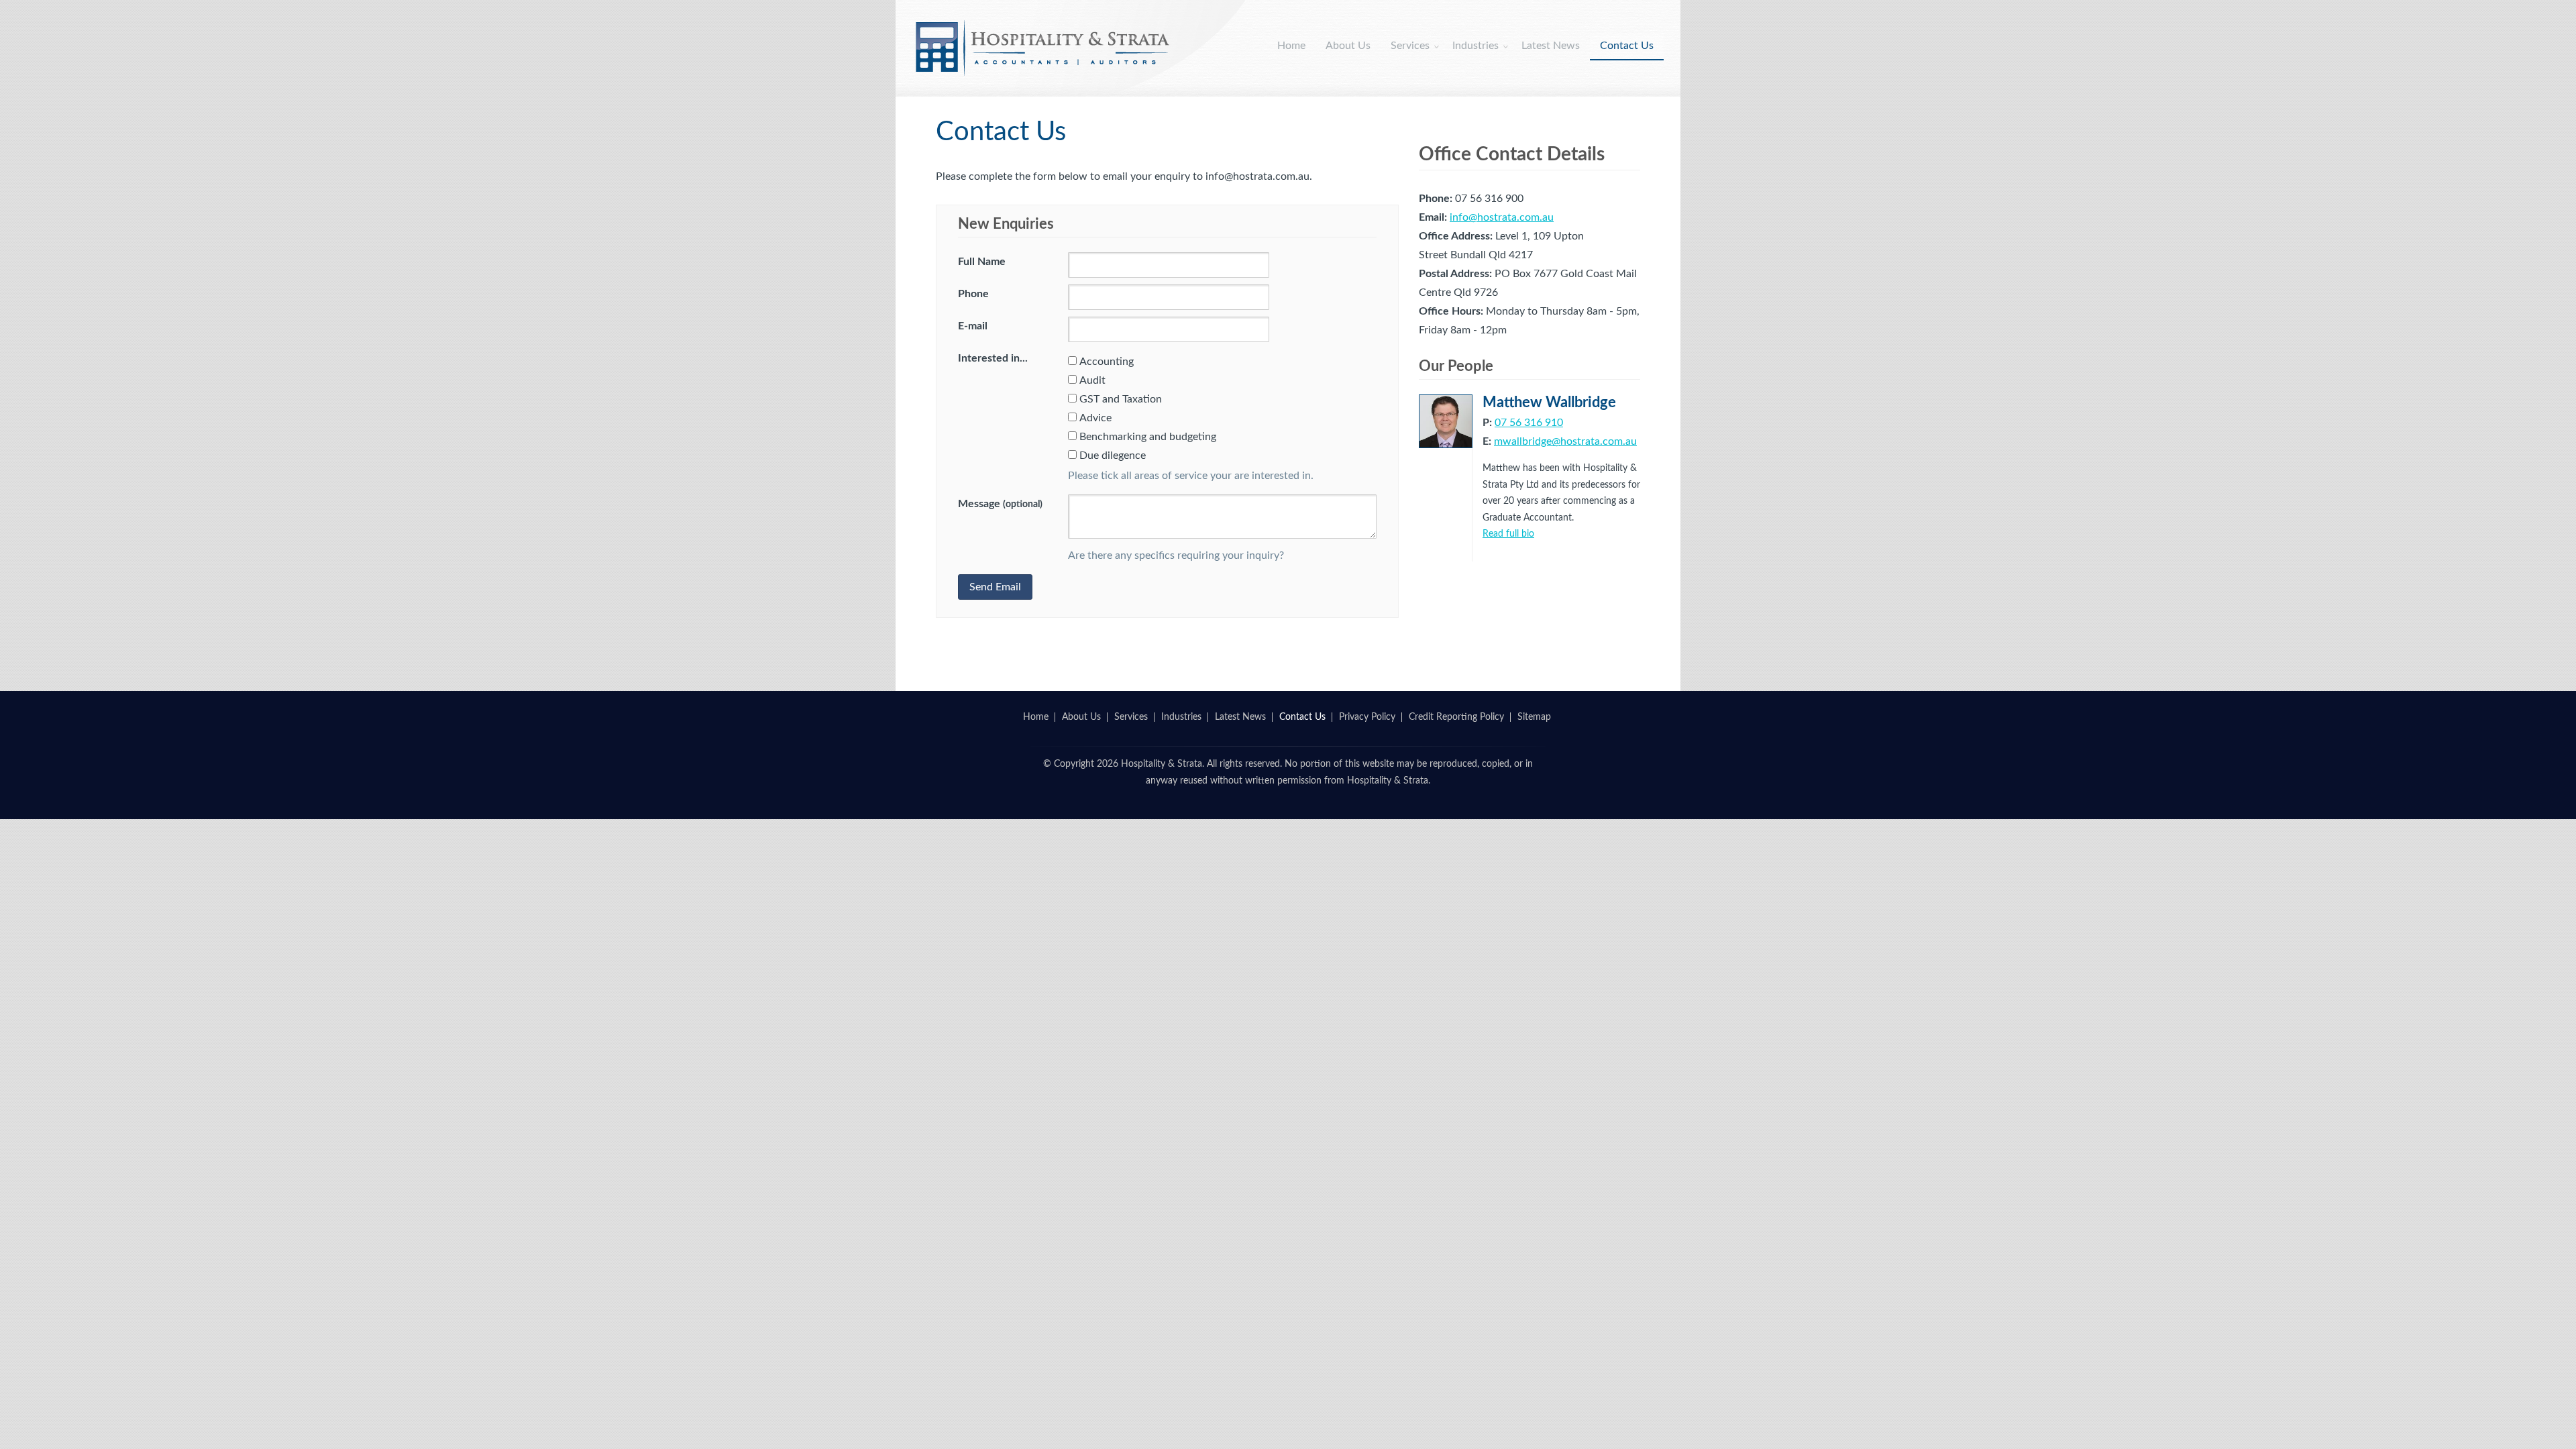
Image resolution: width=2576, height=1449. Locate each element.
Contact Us (1627, 46)
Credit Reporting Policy (1456, 717)
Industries (1475, 46)
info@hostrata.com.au (1502, 217)
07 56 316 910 (1529, 423)
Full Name (982, 262)
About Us (1348, 46)
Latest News (1551, 46)
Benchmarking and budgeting (1148, 437)
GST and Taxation (1121, 399)
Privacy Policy (1367, 717)
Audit (1092, 380)
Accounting (1107, 362)
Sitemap (1534, 717)
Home (1291, 46)
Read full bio (1508, 534)
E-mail (973, 326)
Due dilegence (1113, 455)
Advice (1095, 418)
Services (1410, 46)
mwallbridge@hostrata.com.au (1565, 441)
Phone (973, 294)
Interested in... (993, 358)
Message (1000, 504)
